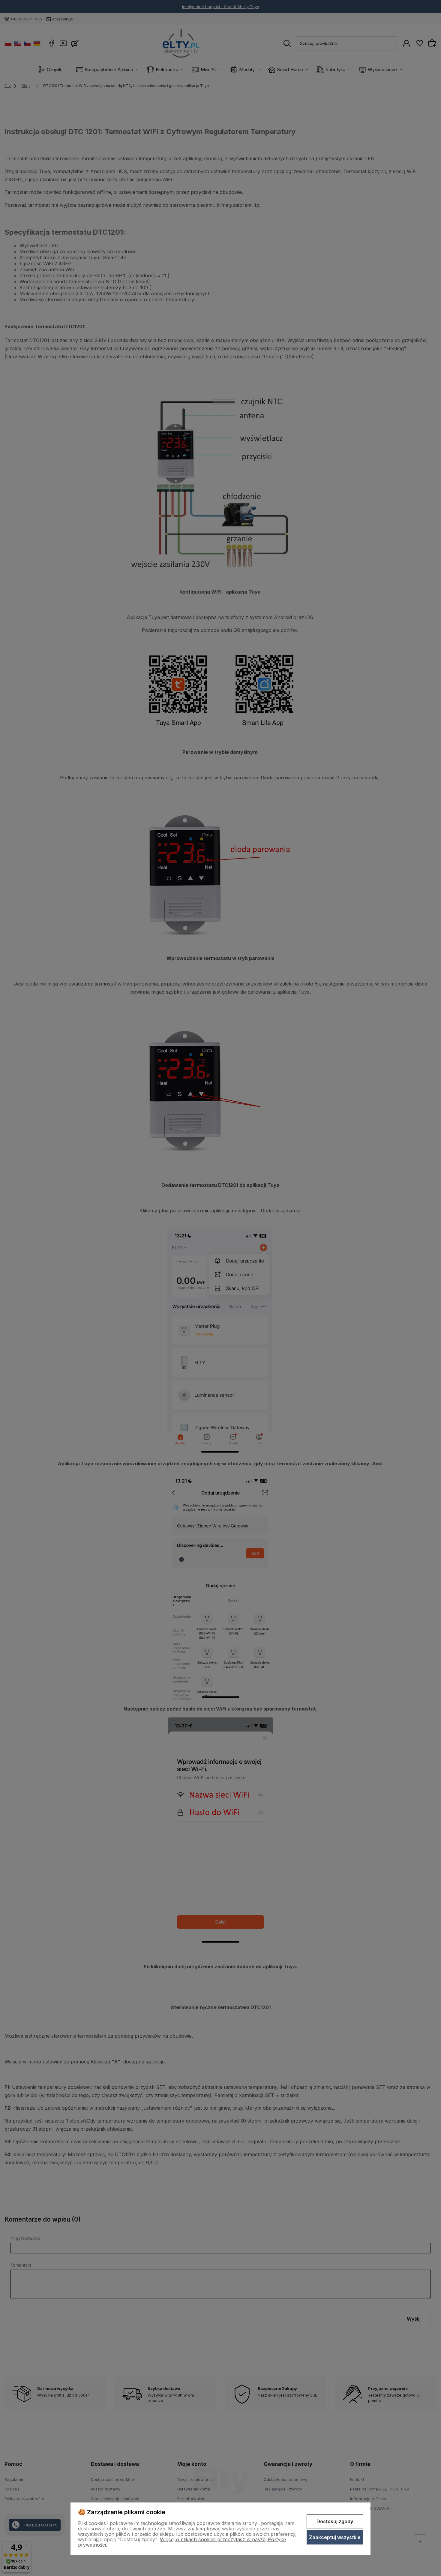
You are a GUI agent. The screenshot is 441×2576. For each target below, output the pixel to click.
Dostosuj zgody (335, 2521)
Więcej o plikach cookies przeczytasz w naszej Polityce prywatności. (182, 2542)
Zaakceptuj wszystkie (335, 2537)
